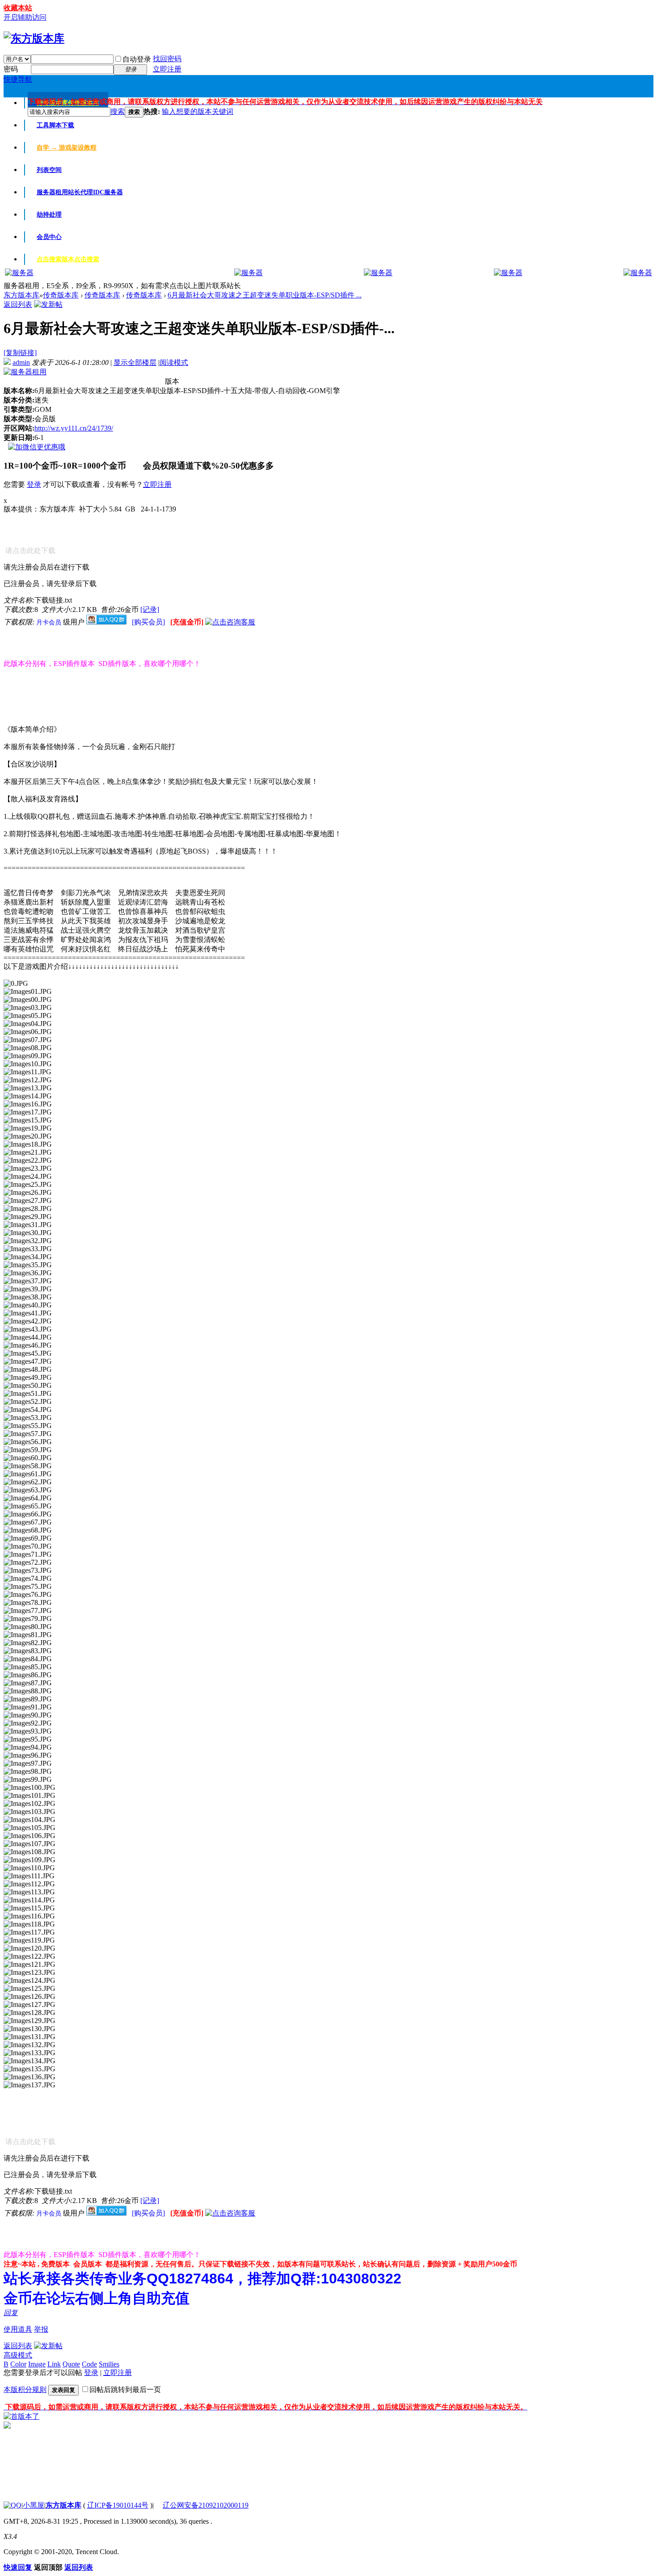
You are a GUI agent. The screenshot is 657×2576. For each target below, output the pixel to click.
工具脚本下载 (55, 125)
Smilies (109, 2364)
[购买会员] (149, 622)
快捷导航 (18, 79)
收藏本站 (18, 8)
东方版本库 (21, 295)
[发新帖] (48, 304)
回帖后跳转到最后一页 (125, 2390)
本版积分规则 (25, 2390)
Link (54, 2364)
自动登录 (137, 59)
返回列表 (18, 304)
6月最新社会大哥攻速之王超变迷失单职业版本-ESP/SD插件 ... (265, 295)
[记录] (150, 609)
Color (18, 2364)
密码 (11, 69)
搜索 (118, 111)
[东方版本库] (34, 38)
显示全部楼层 (135, 362)
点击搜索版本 (68, 259)
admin (21, 362)
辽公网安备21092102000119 (206, 2505)
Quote (71, 2364)
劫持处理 (49, 215)
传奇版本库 (61, 295)
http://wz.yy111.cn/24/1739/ (74, 428)
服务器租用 (80, 192)
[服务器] (19, 273)
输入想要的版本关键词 (198, 111)
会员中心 (49, 237)
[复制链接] (20, 353)
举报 (41, 2329)
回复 (11, 2313)
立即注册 (167, 69)
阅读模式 (174, 362)
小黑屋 (34, 2505)
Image (37, 2364)
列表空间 (49, 170)
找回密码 (167, 59)
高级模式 (18, 2355)
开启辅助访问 (25, 17)
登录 (34, 484)
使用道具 (18, 2329)
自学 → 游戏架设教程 (67, 148)
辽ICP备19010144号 (118, 2505)
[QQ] (13, 2505)
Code (89, 2364)
